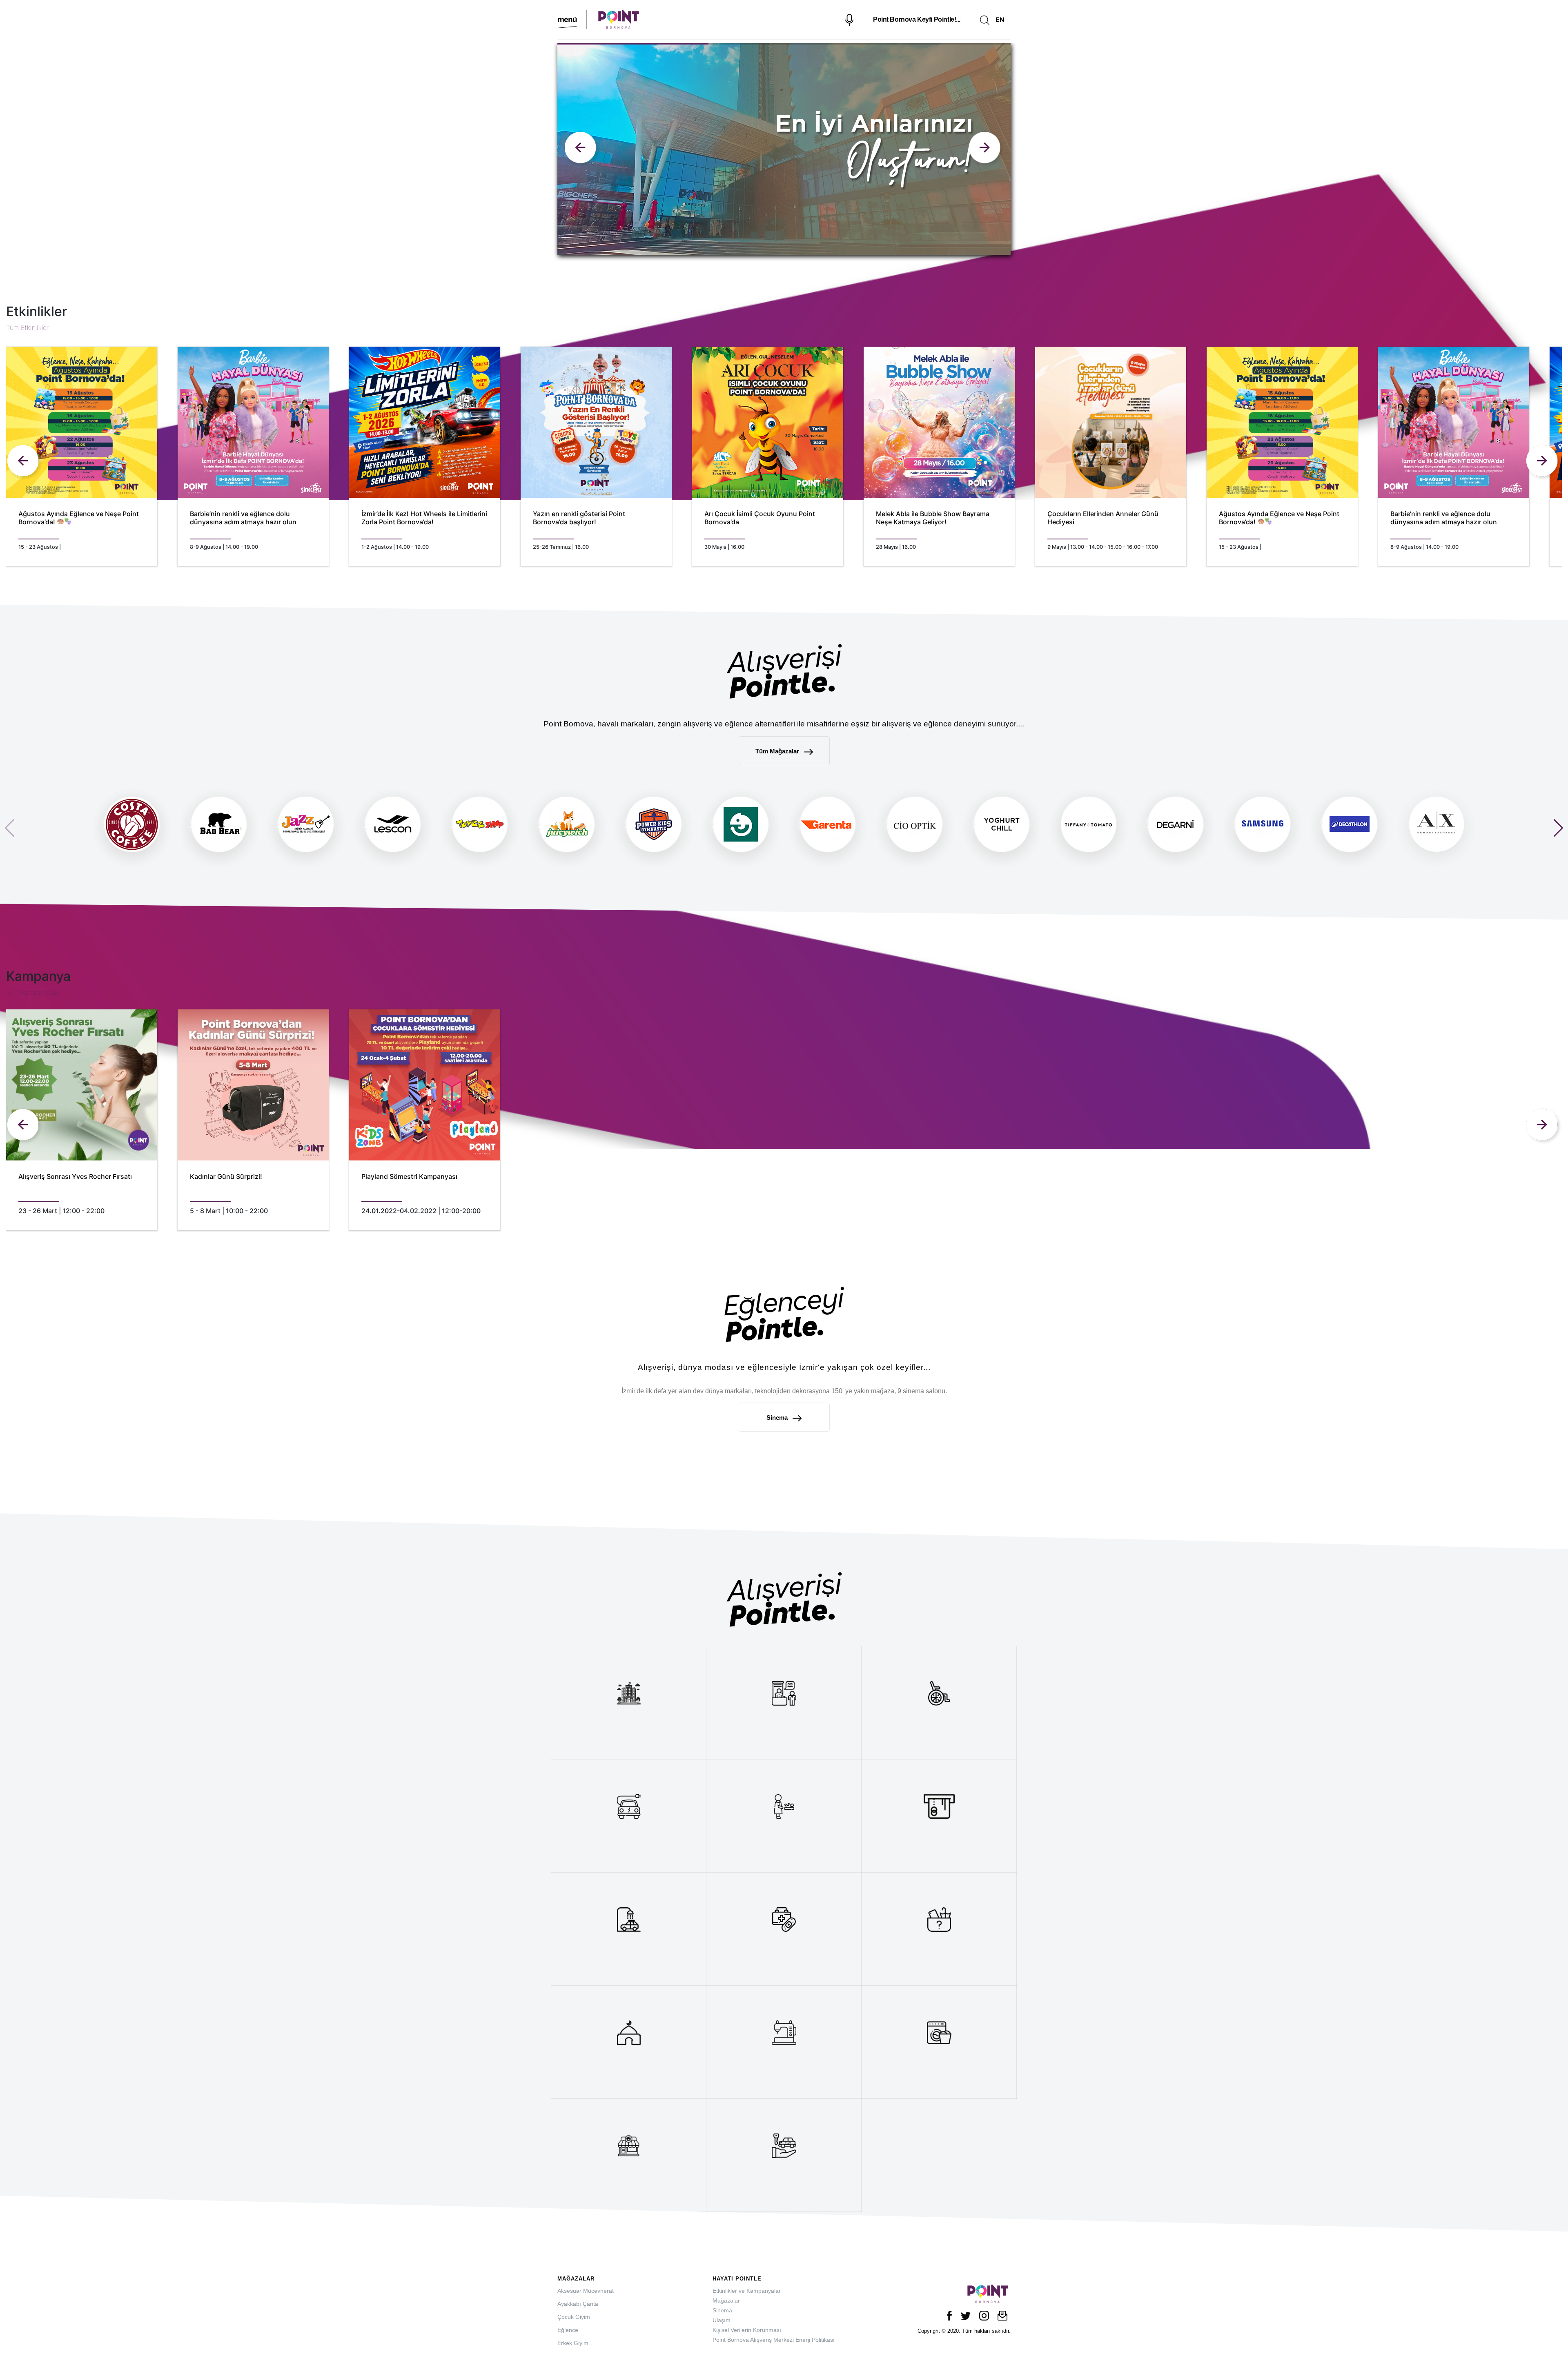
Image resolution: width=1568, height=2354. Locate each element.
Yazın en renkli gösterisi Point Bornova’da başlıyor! (579, 518)
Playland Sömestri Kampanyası (409, 1177)
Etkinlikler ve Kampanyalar (747, 2291)
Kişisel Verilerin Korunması (747, 2330)
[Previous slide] (986, 149)
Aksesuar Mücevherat (586, 2291)
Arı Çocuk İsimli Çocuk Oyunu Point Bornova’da (760, 518)
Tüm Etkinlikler (27, 327)
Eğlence (568, 2330)
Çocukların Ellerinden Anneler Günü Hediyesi (1103, 518)
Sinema (778, 1418)
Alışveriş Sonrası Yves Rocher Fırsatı (75, 1177)
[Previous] (24, 462)
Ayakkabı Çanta (578, 2304)
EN (1000, 20)
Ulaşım (722, 2320)
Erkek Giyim (573, 2343)
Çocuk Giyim (574, 2317)
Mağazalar (726, 2301)
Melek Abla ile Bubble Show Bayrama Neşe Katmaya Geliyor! (933, 518)
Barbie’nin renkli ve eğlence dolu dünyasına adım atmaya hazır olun (243, 518)
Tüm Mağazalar (778, 751)
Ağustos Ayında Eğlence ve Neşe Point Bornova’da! (79, 518)
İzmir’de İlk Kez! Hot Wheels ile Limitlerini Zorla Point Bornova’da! (424, 518)
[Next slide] (582, 149)
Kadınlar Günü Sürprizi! (226, 1177)
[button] (1558, 828)
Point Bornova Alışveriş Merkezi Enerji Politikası (774, 2340)
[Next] (1543, 462)
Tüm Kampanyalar (32, 992)
